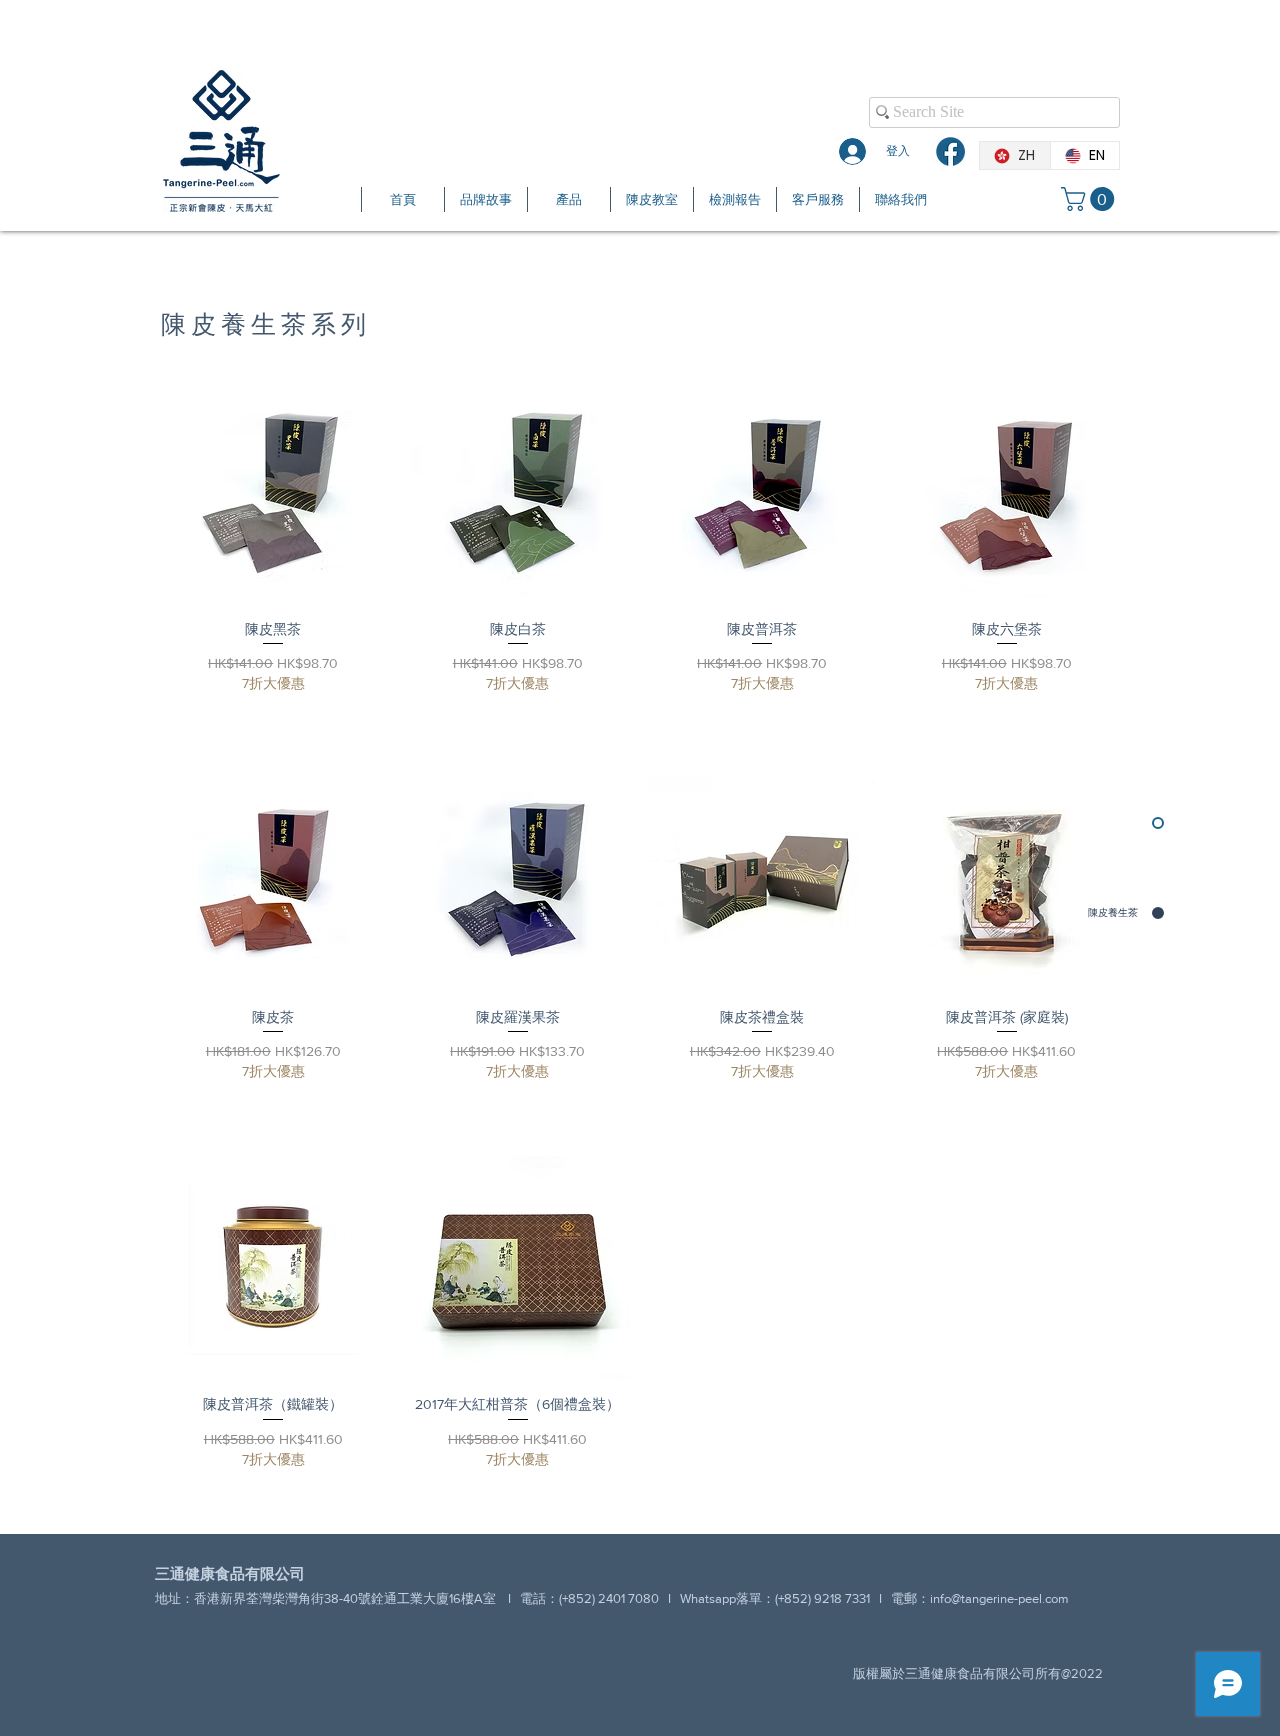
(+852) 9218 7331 (822, 1598)
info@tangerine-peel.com (999, 1598)
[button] (1090, 199)
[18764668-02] (950, 151)
